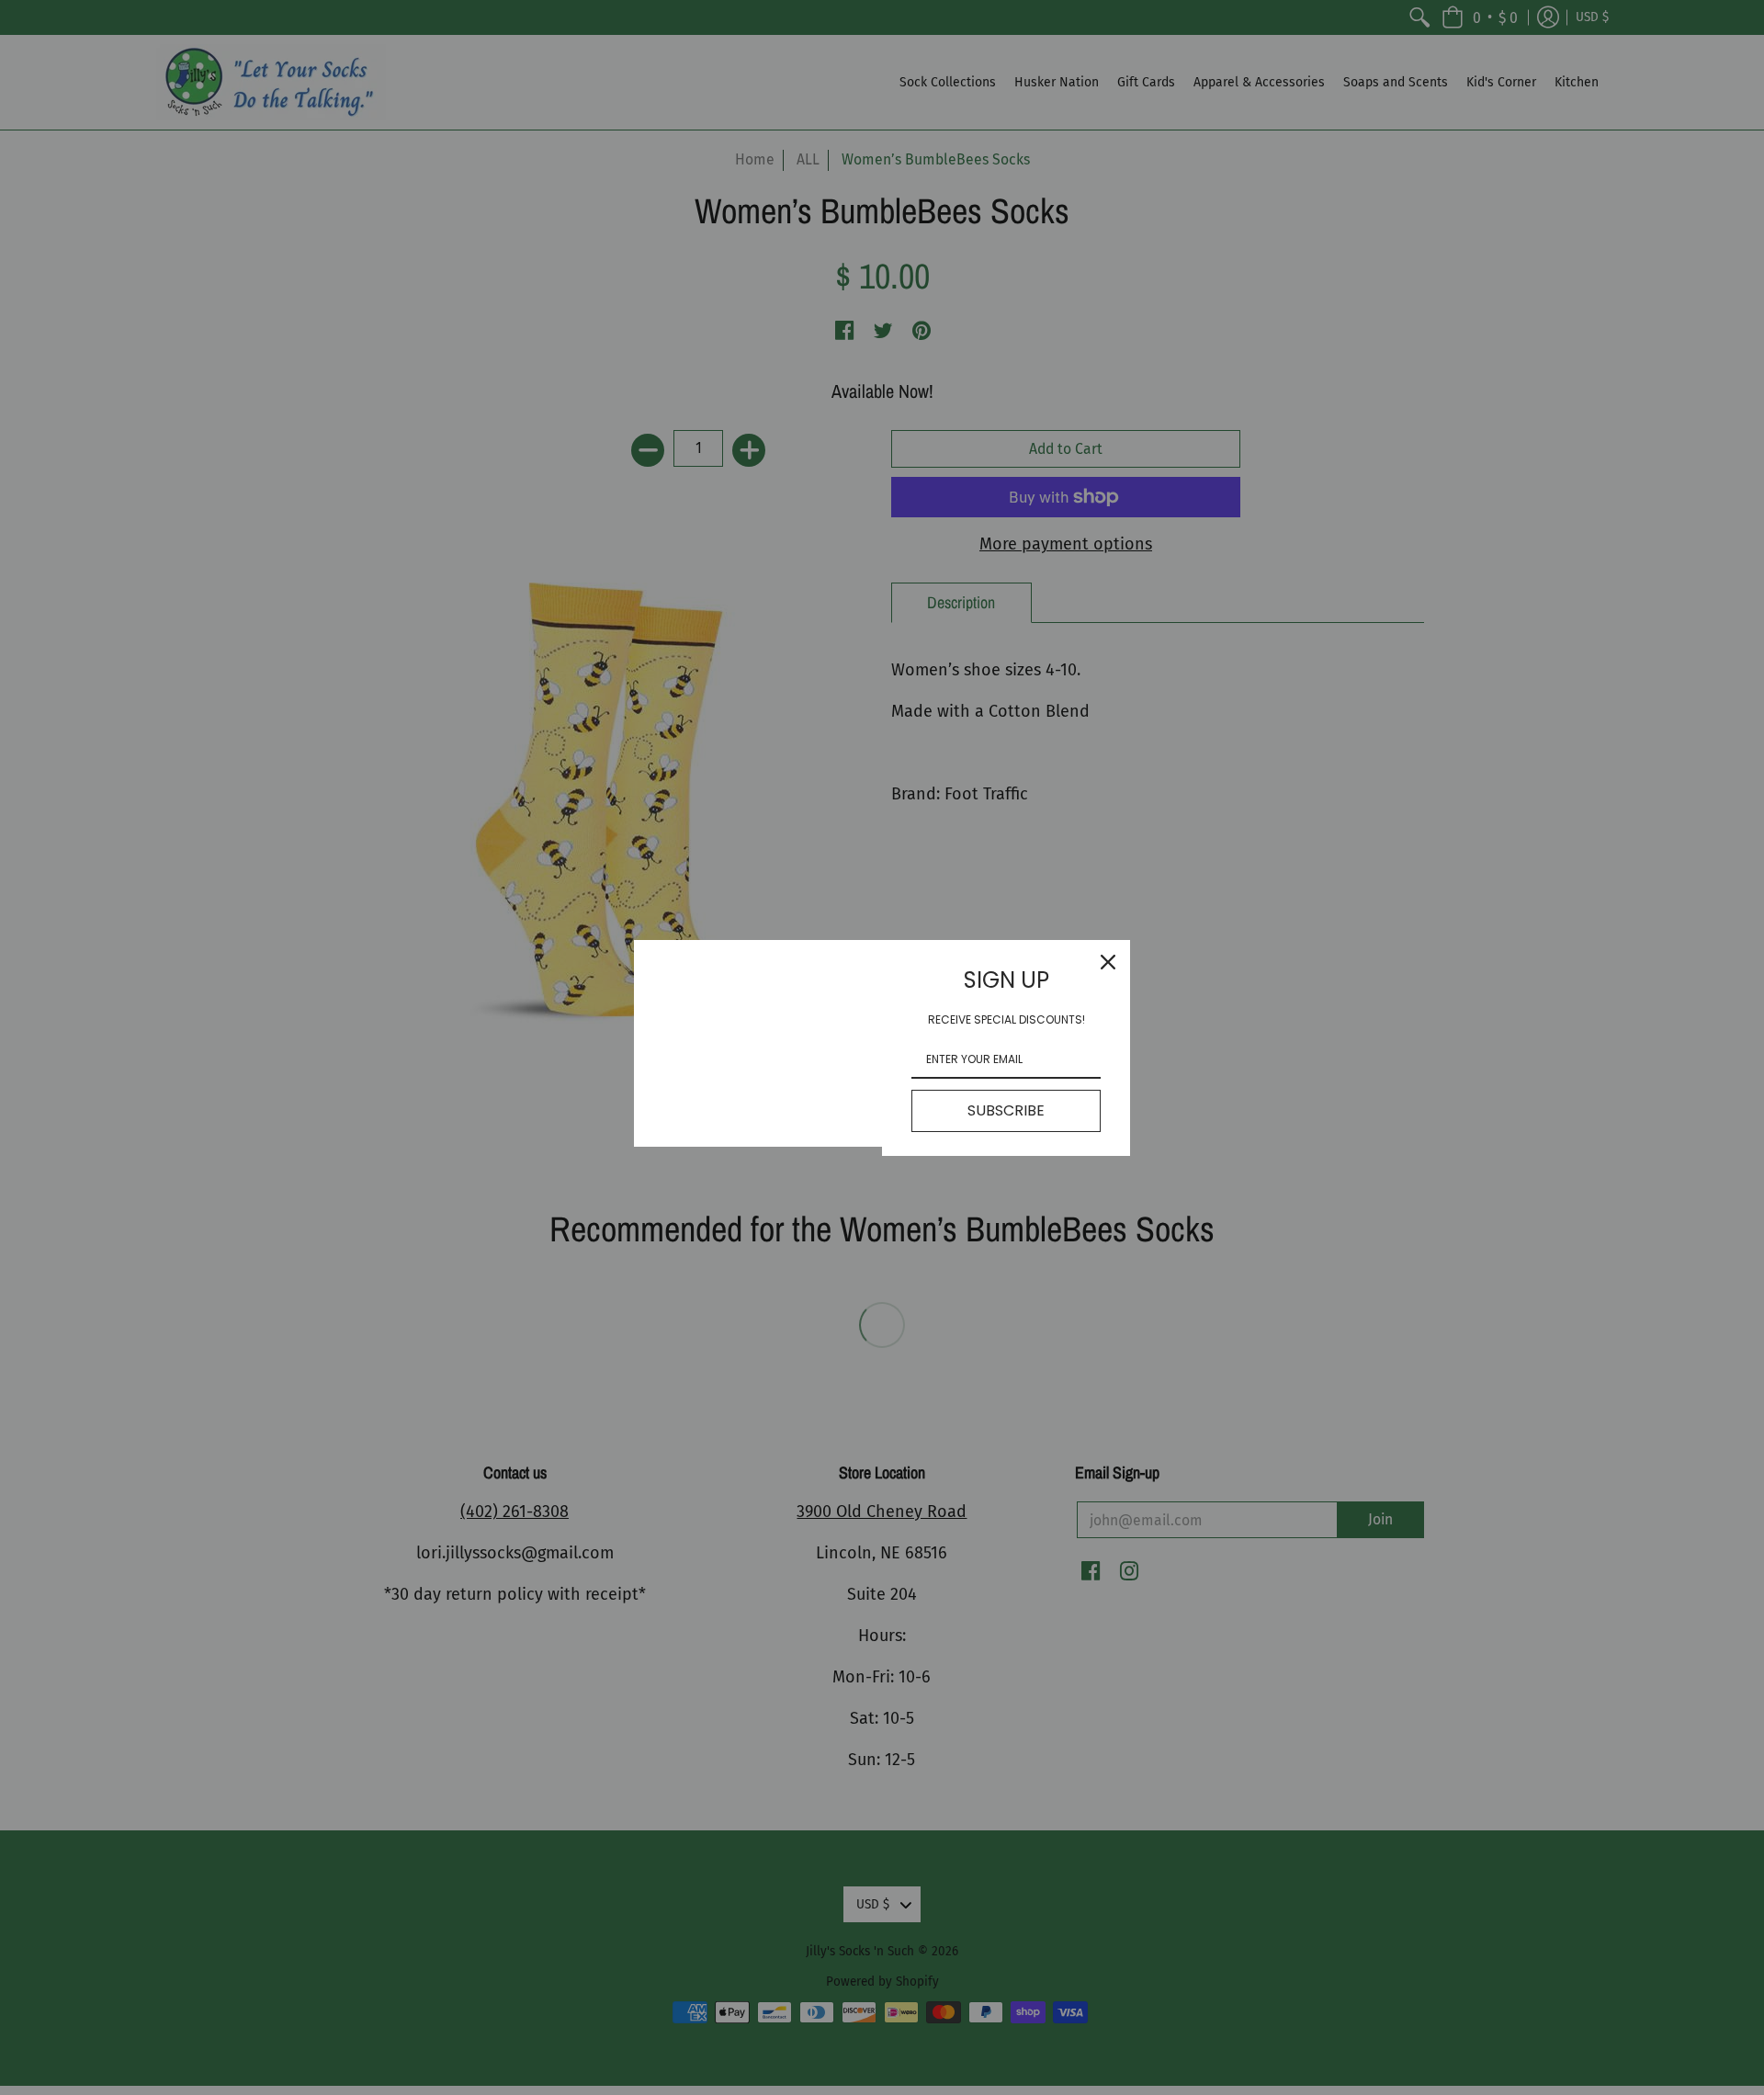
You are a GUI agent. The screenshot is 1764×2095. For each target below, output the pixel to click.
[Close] (1108, 962)
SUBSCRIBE (1006, 1110)
